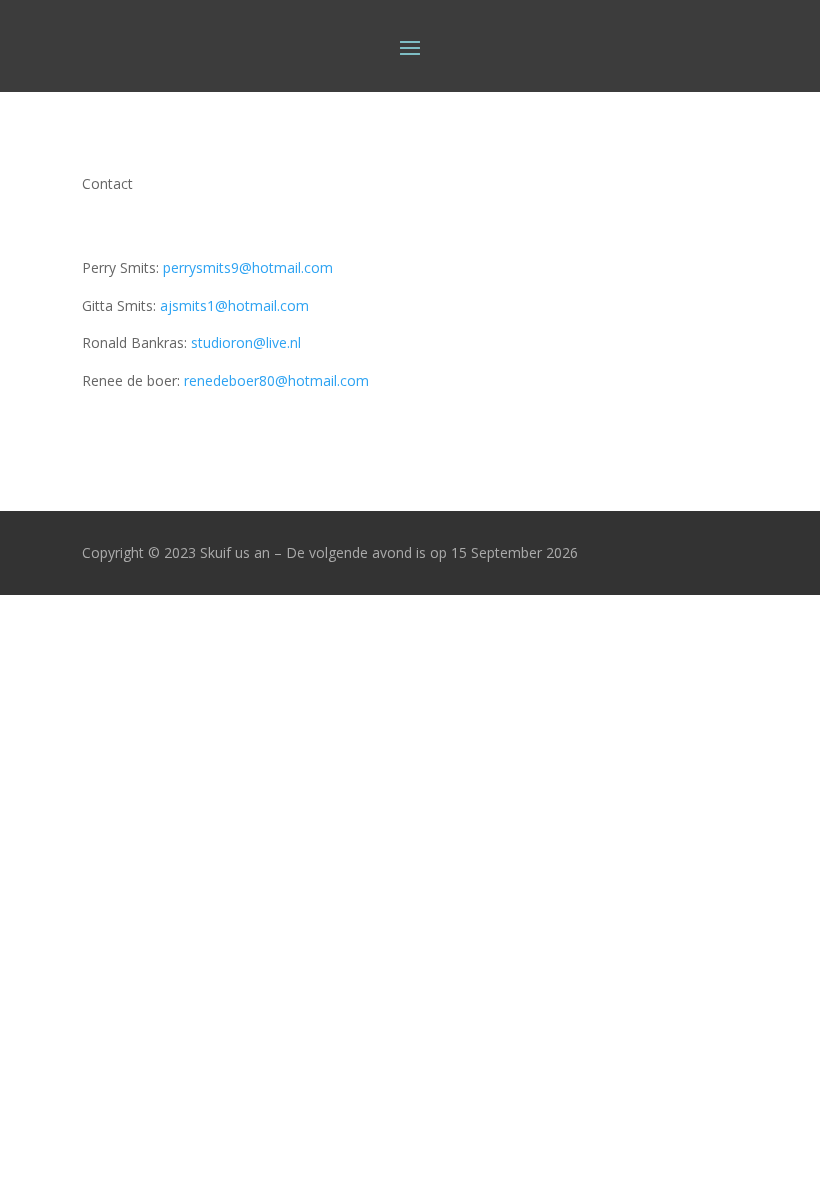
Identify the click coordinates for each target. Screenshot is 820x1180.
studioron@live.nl (246, 342)
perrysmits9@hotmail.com (248, 267)
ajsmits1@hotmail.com (234, 305)
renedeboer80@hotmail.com (276, 380)
